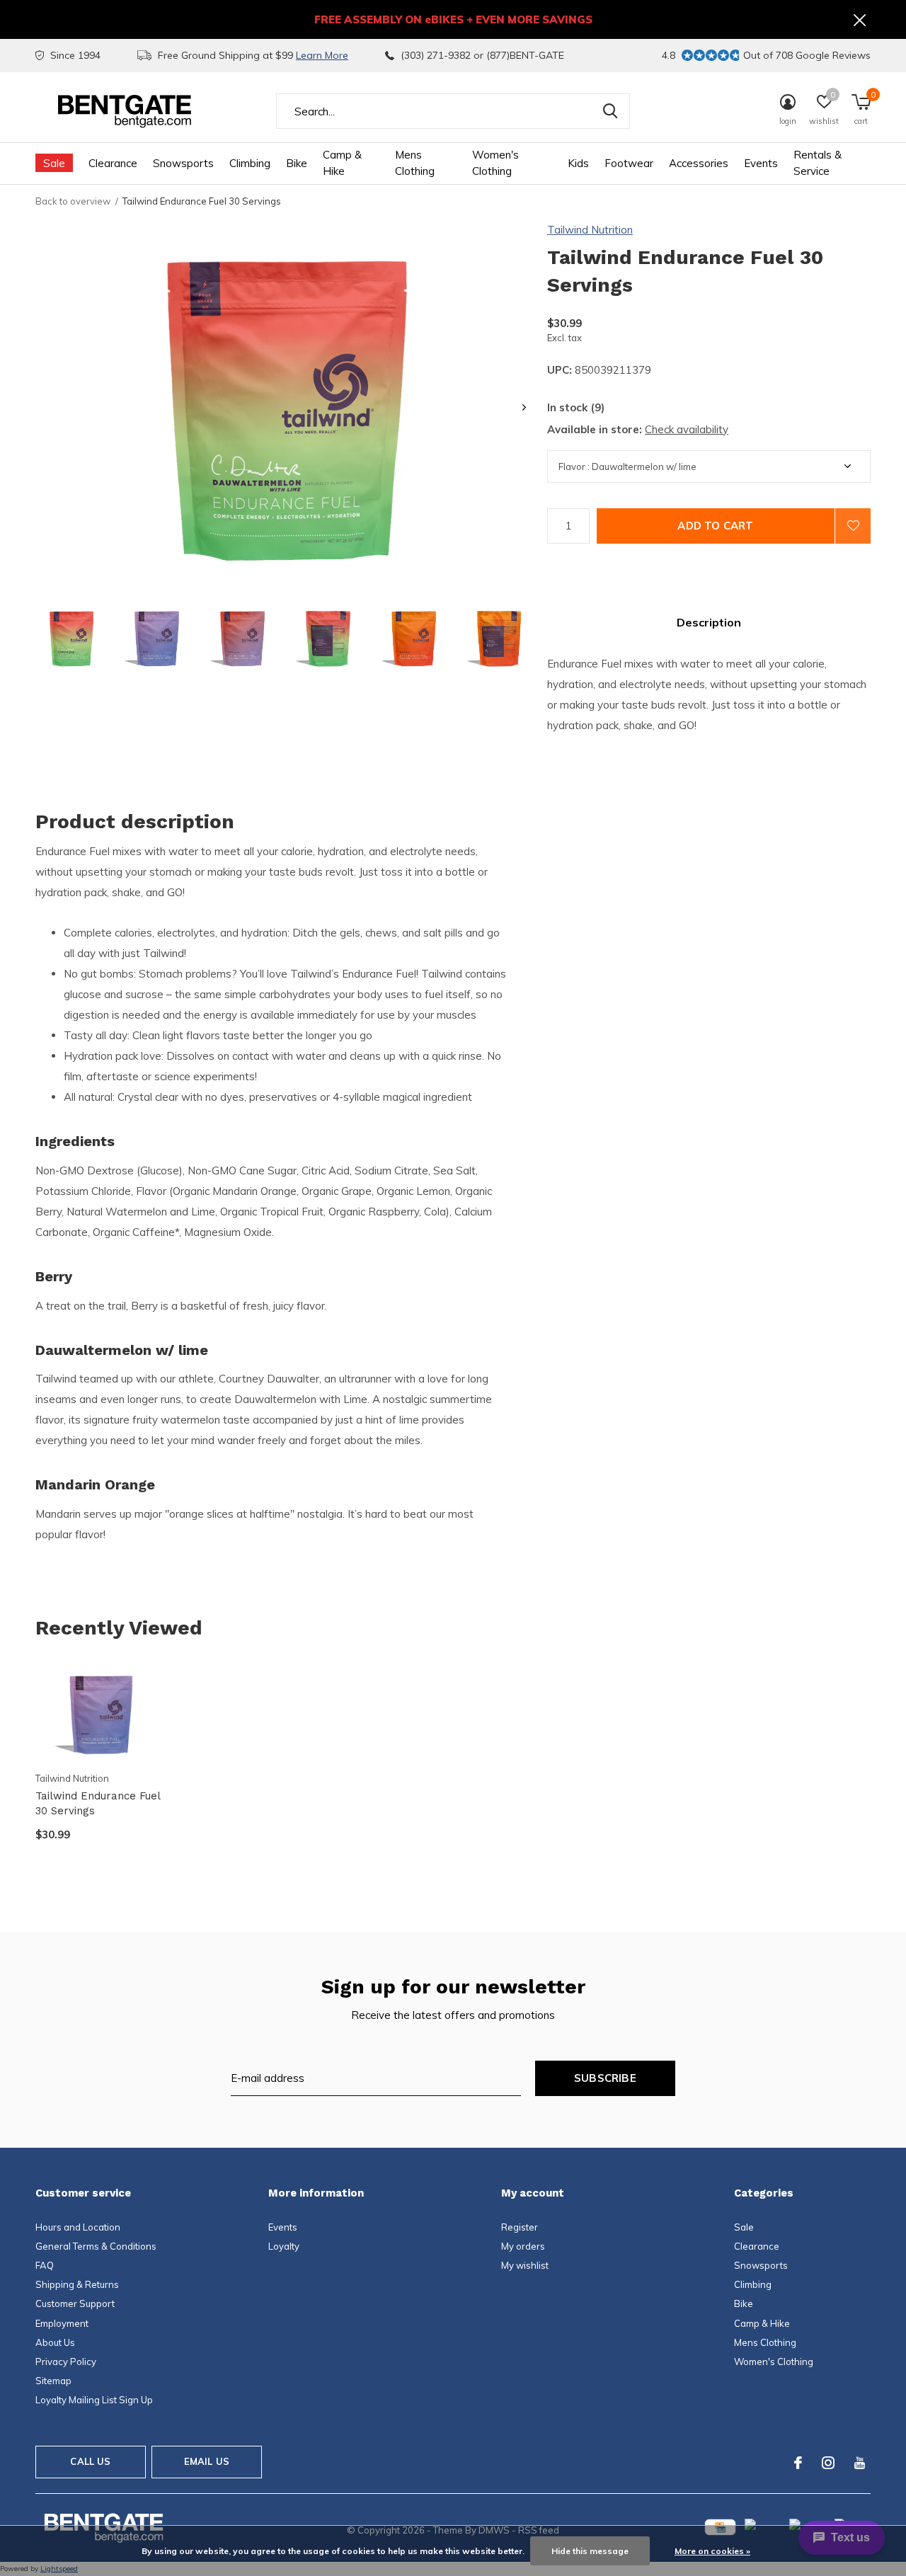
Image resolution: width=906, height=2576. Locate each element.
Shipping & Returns (77, 2284)
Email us (207, 2461)
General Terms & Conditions (96, 2246)
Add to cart (715, 526)
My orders (523, 2246)
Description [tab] (709, 622)
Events (761, 163)
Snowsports (183, 163)
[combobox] (453, 111)
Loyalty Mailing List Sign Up (94, 2400)
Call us (90, 2461)
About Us (55, 2342)
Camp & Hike (342, 163)
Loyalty (284, 2246)
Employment (62, 2323)
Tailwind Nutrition (590, 230)
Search (610, 111)
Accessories (699, 163)
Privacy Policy (66, 2362)
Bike (297, 163)
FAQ (45, 2265)
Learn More (322, 55)
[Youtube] (860, 2463)
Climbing (250, 163)
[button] (71, 638)
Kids (578, 163)
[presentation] (524, 407)
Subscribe (605, 2078)
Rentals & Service (818, 163)
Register (520, 2227)
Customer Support (75, 2303)
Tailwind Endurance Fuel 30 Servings (98, 1803)
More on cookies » (712, 2551)
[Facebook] (798, 2463)
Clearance (113, 163)
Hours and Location (78, 2227)
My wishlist (525, 2265)
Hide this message (590, 2551)
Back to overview (73, 201)
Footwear (629, 163)
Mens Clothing (415, 163)
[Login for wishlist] (853, 526)
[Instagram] (828, 2463)
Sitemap (53, 2381)
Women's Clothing (495, 163)
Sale (54, 163)
